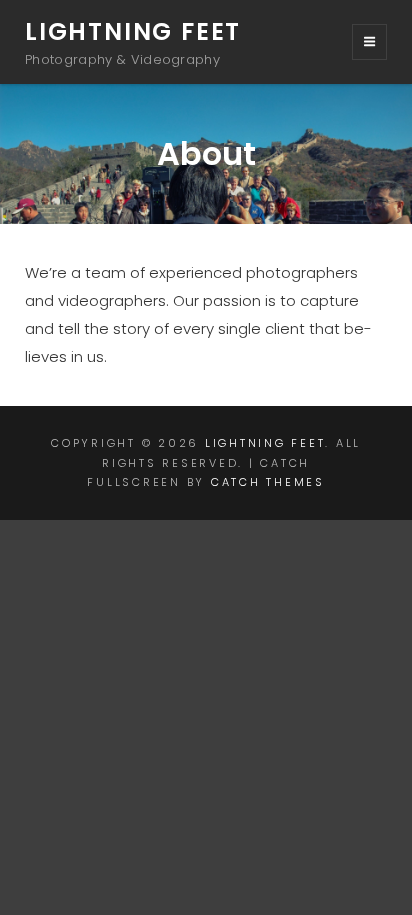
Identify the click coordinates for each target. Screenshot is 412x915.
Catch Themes (268, 482)
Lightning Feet (133, 31)
